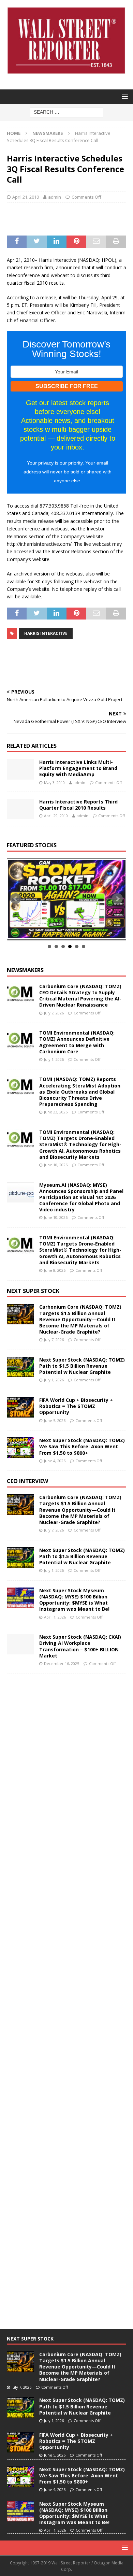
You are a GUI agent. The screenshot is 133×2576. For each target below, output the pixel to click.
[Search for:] (67, 112)
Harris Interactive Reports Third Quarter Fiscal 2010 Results (78, 805)
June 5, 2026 (55, 1420)
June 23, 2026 (56, 1112)
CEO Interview (27, 1481)
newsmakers (25, 970)
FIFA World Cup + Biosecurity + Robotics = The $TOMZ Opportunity (76, 1406)
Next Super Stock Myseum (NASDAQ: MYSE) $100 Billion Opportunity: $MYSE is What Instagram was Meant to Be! (74, 1600)
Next (117, 899)
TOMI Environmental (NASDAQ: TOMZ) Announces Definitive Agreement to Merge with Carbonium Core (77, 1042)
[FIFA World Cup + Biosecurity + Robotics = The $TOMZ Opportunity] (20, 1407)
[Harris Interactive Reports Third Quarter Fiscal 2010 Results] (20, 809)
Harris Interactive (46, 633)
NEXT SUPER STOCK (33, 1291)
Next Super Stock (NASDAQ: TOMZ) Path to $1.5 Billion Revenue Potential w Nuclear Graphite (82, 1366)
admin (55, 197)
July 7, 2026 (54, 1013)
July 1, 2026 (54, 1059)
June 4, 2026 (55, 1461)
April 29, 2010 (56, 816)
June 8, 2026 (55, 1270)
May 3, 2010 (54, 782)
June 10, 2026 (56, 1165)
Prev (16, 899)
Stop (69, 932)
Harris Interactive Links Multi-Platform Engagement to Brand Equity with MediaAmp (78, 768)
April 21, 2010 (26, 197)
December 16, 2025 (62, 1663)
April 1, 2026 (55, 1617)
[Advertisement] (70, 218)
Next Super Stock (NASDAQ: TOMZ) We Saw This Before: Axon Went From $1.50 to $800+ (82, 1446)
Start (64, 932)
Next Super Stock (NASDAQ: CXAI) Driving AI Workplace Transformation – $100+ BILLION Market (80, 1646)
